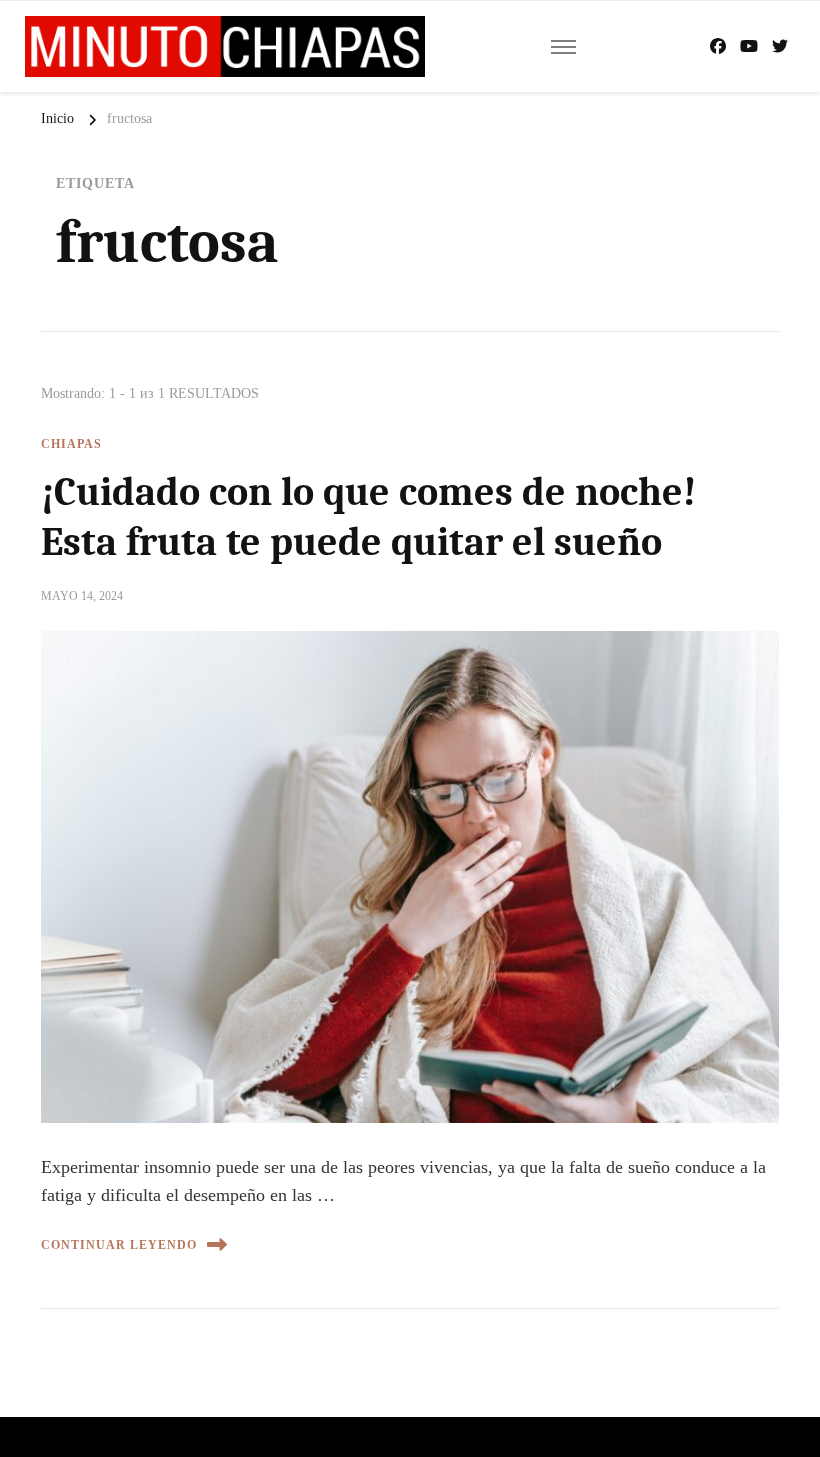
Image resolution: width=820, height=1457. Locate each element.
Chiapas (71, 444)
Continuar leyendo (119, 1245)
